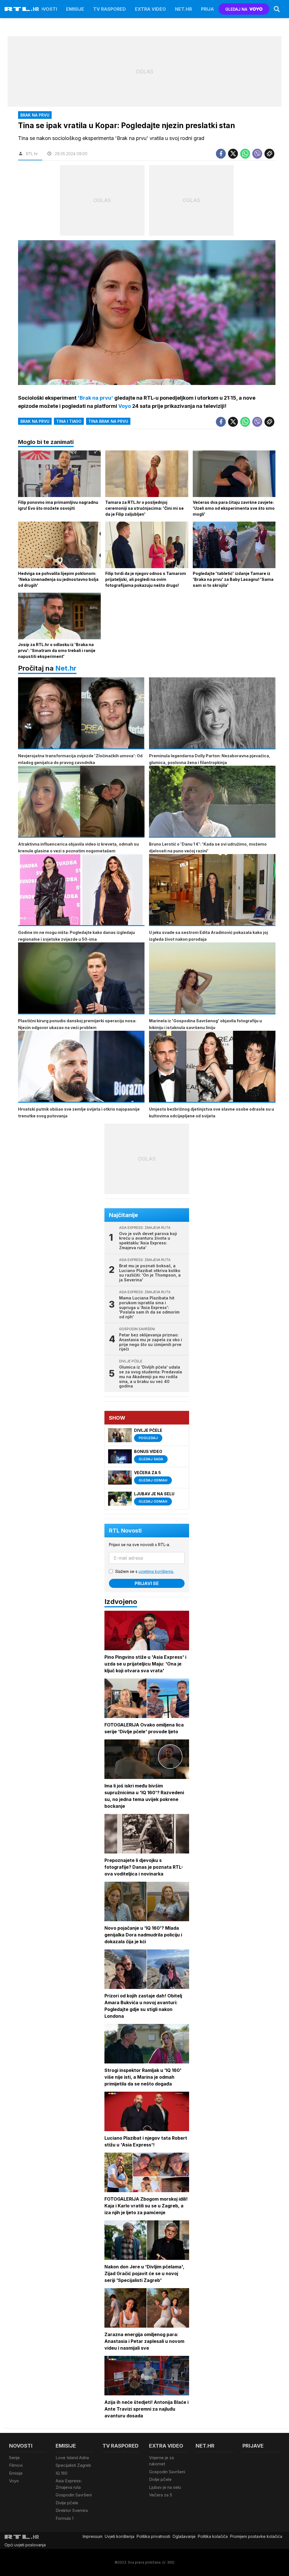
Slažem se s (144, 1571)
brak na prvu (35, 421)
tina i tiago (69, 421)
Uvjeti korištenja (120, 2536)
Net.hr (66, 668)
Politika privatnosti (153, 2536)
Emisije (75, 9)
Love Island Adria (72, 2458)
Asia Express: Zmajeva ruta (69, 2484)
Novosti (46, 9)
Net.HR (183, 9)
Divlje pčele (67, 2503)
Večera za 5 (161, 2495)
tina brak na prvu (108, 421)
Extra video (150, 9)
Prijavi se (147, 1583)
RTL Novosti (125, 1531)
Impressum (93, 2536)
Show (117, 1418)
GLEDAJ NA (236, 9)
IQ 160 (62, 2473)
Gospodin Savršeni (74, 2495)
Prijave (210, 9)
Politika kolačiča (213, 2536)
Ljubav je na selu (165, 2487)
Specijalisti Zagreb (73, 2465)
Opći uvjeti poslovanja (25, 2545)
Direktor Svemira (72, 2510)
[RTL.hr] (22, 9)
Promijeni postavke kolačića (256, 2536)
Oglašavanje (184, 2536)
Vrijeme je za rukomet (161, 2461)
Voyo (14, 2481)
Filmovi (16, 2465)
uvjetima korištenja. (156, 1571)
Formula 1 (64, 2518)
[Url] (269, 154)
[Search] (277, 9)
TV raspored (110, 9)
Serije (14, 2458)
